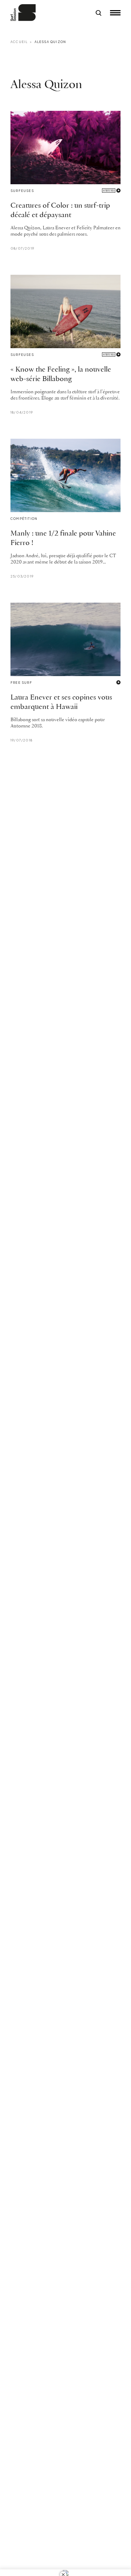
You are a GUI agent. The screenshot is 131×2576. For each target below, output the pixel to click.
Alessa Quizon (50, 42)
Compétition (24, 519)
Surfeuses (22, 191)
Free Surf (21, 683)
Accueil (19, 42)
